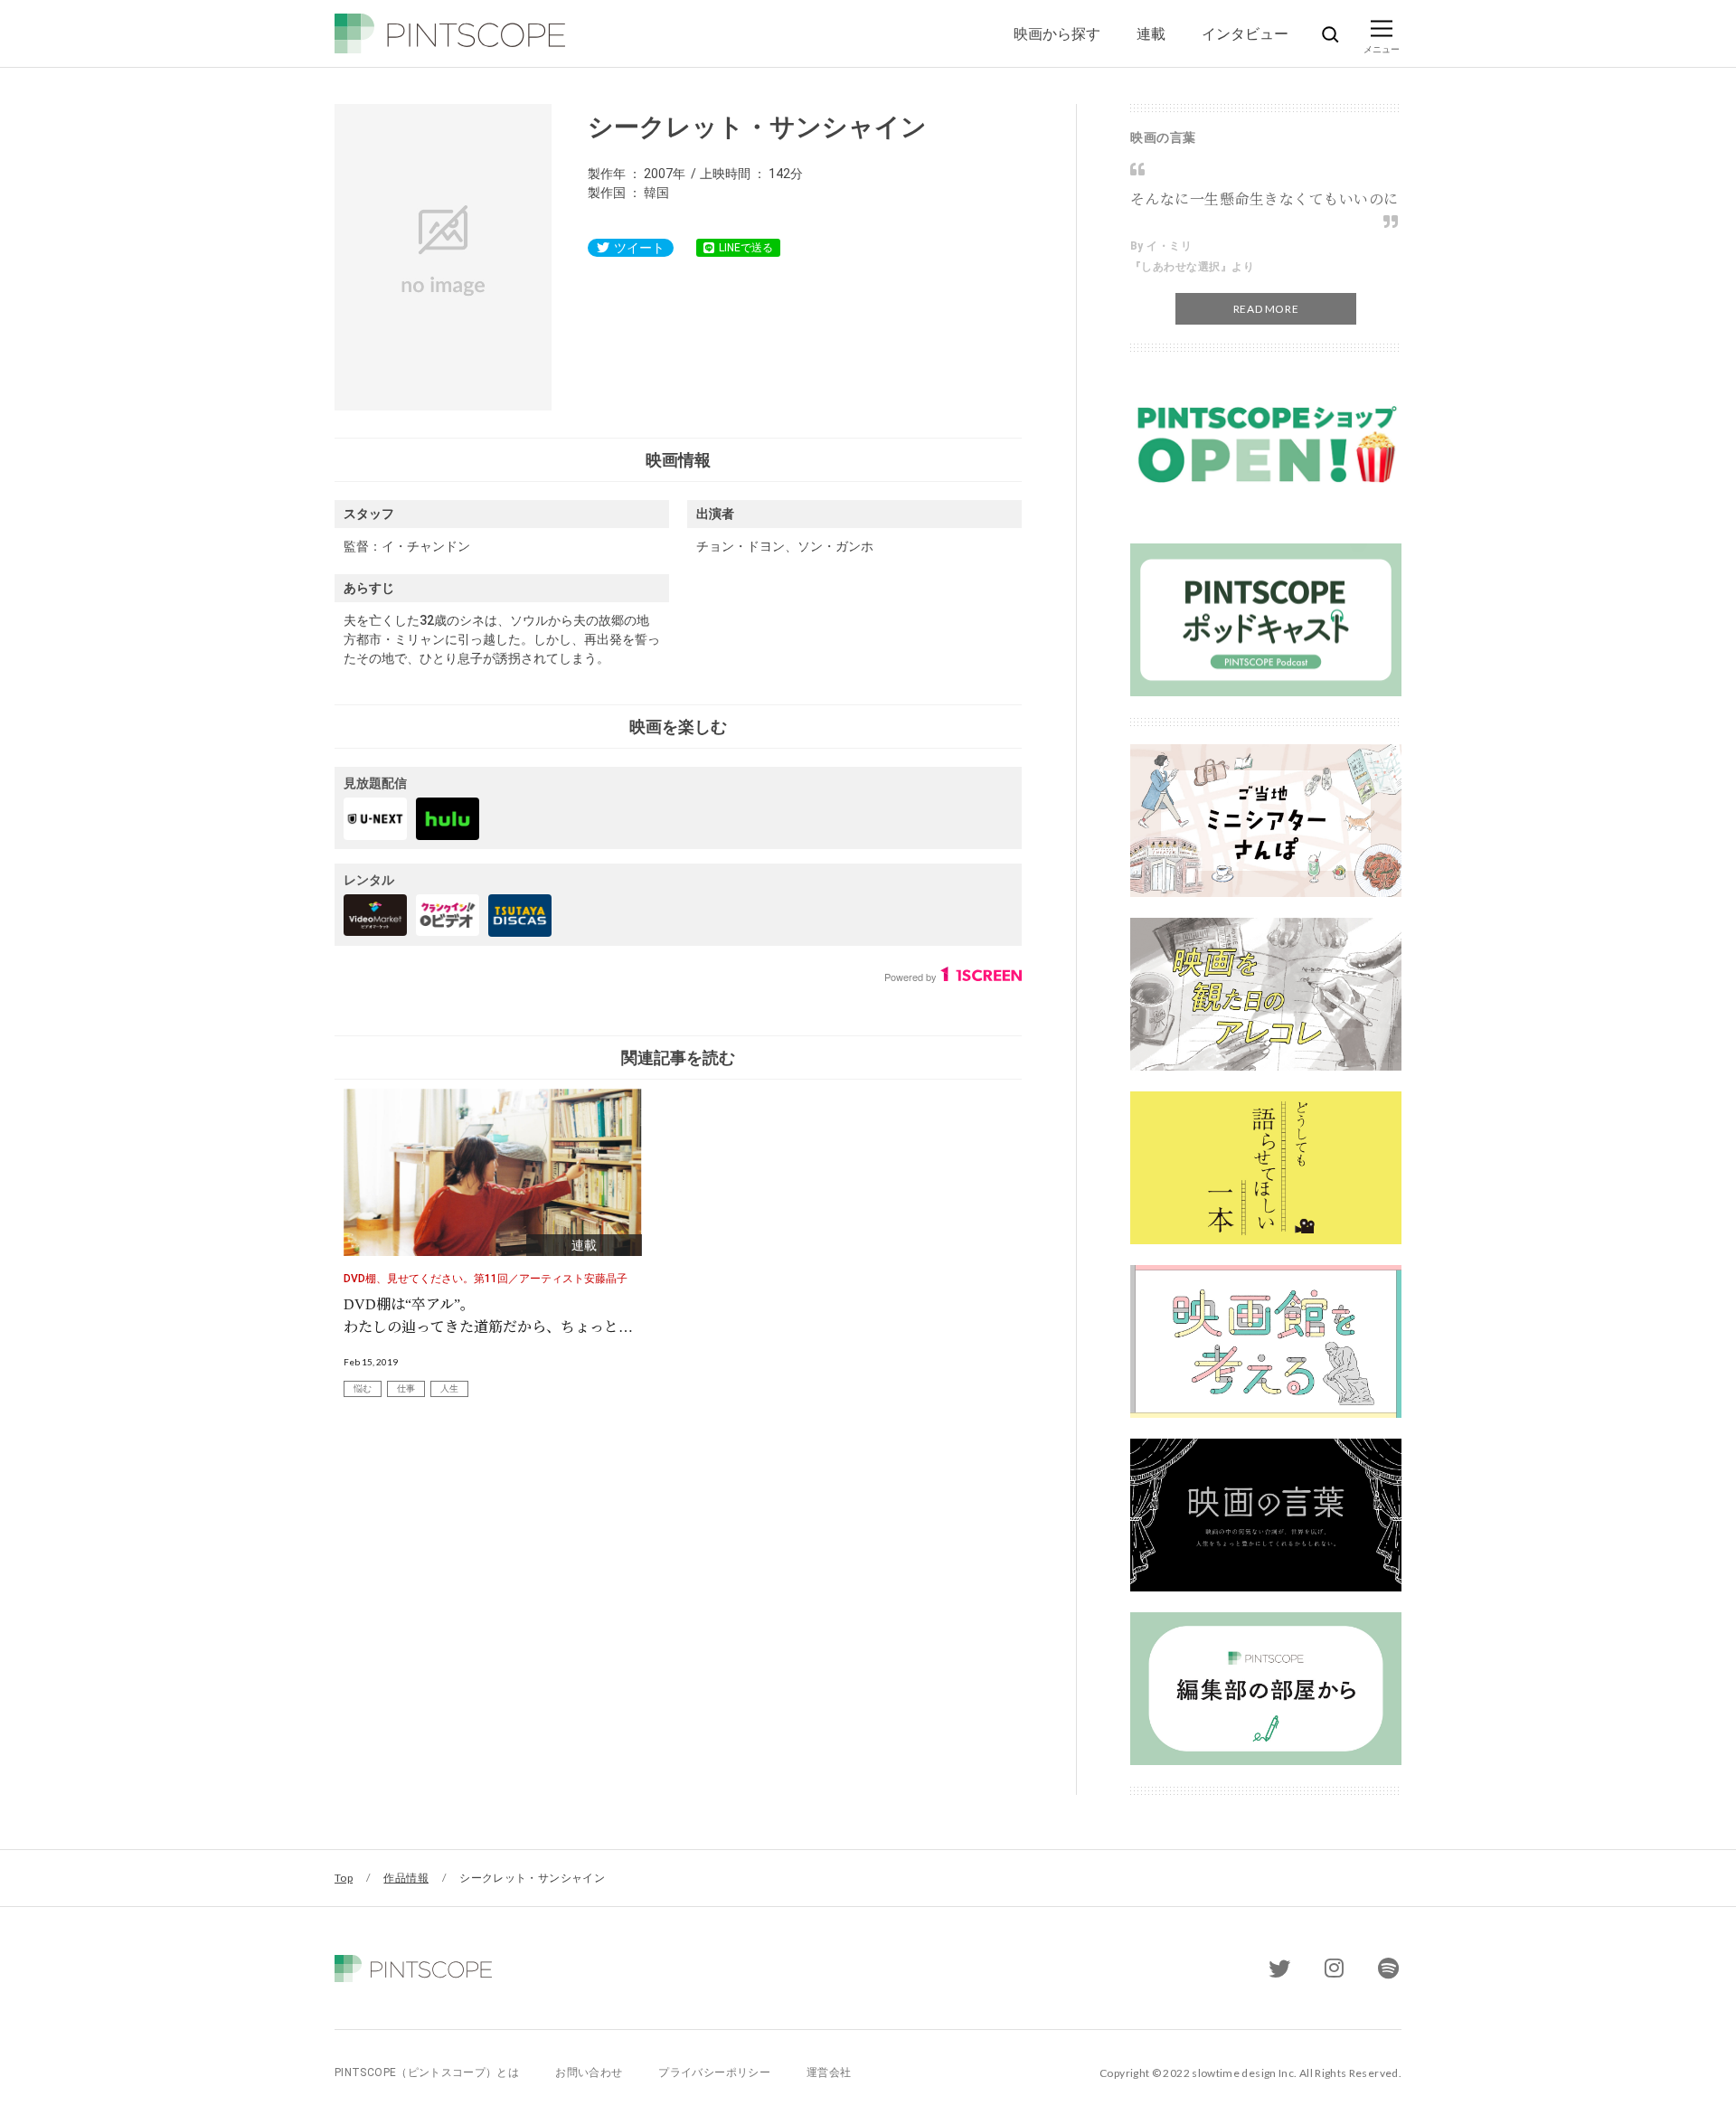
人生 (449, 1388)
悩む (363, 1388)
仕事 (406, 1388)
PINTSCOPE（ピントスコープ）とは (427, 2073)
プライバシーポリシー (714, 2073)
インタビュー (1245, 33)
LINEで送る (746, 248)
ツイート (639, 248)
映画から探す (1057, 33)
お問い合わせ (589, 2073)
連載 (1151, 33)
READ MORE (1266, 309)
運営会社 (829, 2073)
